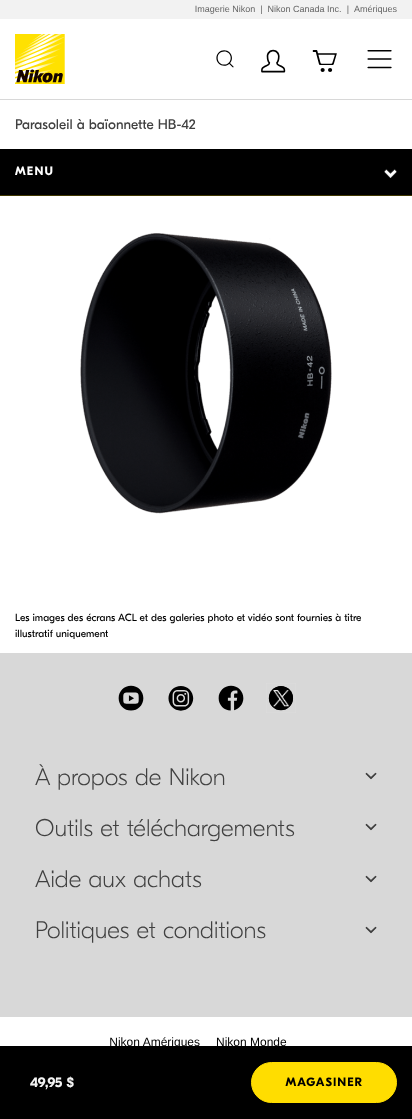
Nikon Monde (251, 1042)
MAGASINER (324, 1083)
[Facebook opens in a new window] (231, 698)
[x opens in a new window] (281, 698)
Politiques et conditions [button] (150, 931)
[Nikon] (43, 59)
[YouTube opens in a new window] (131, 698)
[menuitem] (154, 1042)
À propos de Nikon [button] (130, 778)
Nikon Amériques (154, 1042)
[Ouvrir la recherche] (224, 58)
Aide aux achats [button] (118, 880)
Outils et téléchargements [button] (165, 829)
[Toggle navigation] (379, 58)
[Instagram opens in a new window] (181, 698)
